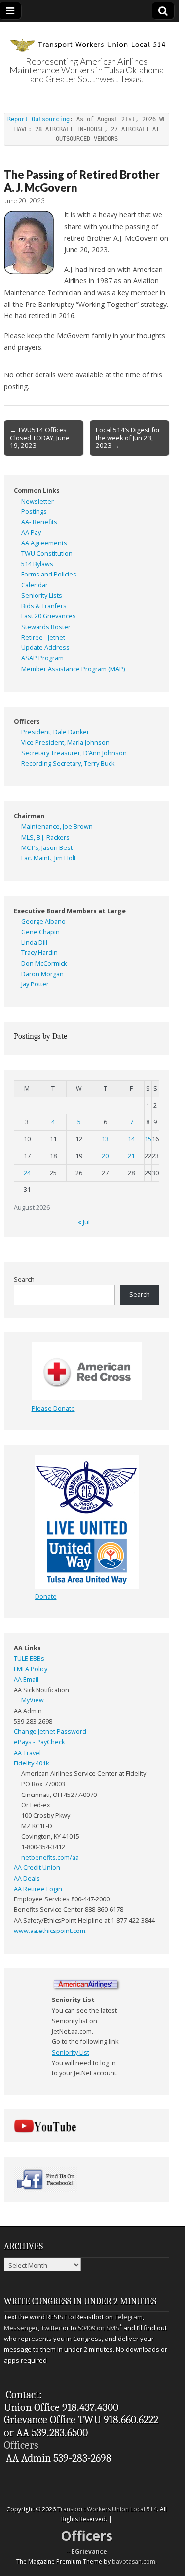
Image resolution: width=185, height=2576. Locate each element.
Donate (46, 1597)
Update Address (45, 648)
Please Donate (53, 1408)
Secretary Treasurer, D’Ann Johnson (74, 753)
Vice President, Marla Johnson (65, 742)
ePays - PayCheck (39, 1742)
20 (105, 1156)
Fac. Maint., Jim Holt (49, 858)
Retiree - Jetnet (43, 637)
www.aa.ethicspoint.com (50, 1931)
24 (27, 1173)
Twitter (51, 2328)
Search (24, 1279)
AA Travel (27, 1753)
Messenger (21, 2328)
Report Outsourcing (38, 119)
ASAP (29, 658)
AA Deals (27, 1879)
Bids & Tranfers (44, 606)
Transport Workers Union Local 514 (107, 2509)
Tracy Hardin (39, 953)
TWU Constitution (47, 554)
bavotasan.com (134, 2561)
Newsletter (37, 501)
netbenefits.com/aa (50, 1857)
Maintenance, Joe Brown (57, 827)
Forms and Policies (49, 574)
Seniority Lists (42, 595)
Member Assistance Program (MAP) (73, 669)
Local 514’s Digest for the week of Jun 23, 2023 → (128, 438)
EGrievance (89, 2552)
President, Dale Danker (55, 732)
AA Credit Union (37, 1868)
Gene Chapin (40, 932)
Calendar (35, 585)
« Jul (84, 1222)
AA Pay (31, 532)
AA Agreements (44, 543)
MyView (33, 1700)
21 (131, 1156)
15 (148, 1139)
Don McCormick (44, 964)
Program (51, 658)
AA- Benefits (39, 522)
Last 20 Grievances (49, 616)
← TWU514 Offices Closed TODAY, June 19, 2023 (40, 438)
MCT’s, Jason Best (47, 848)
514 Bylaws (37, 564)
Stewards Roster (46, 627)
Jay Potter (35, 984)
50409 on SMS (99, 2328)
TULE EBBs (29, 1658)
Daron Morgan (42, 974)
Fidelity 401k (31, 1763)
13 (105, 1139)
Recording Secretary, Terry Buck (68, 763)
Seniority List (71, 2052)
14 (131, 1139)
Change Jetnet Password (50, 1732)
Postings (34, 512)
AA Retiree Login (38, 1889)
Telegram (129, 2317)
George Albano (43, 922)
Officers (21, 2445)
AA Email (26, 1679)
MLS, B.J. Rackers (45, 837)
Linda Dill (34, 942)
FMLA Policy (31, 1669)
